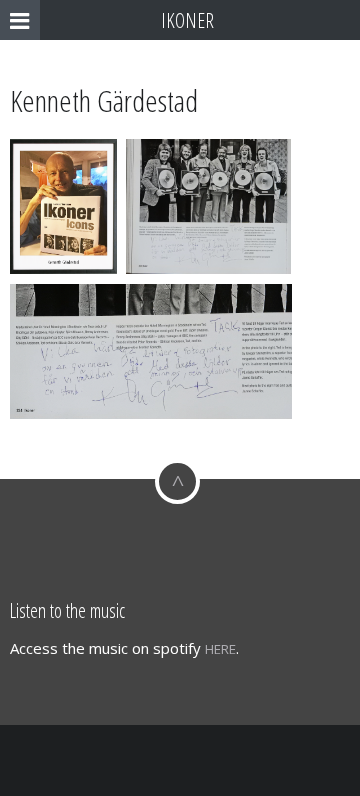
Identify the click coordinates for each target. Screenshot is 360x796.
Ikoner (187, 20)
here (220, 649)
